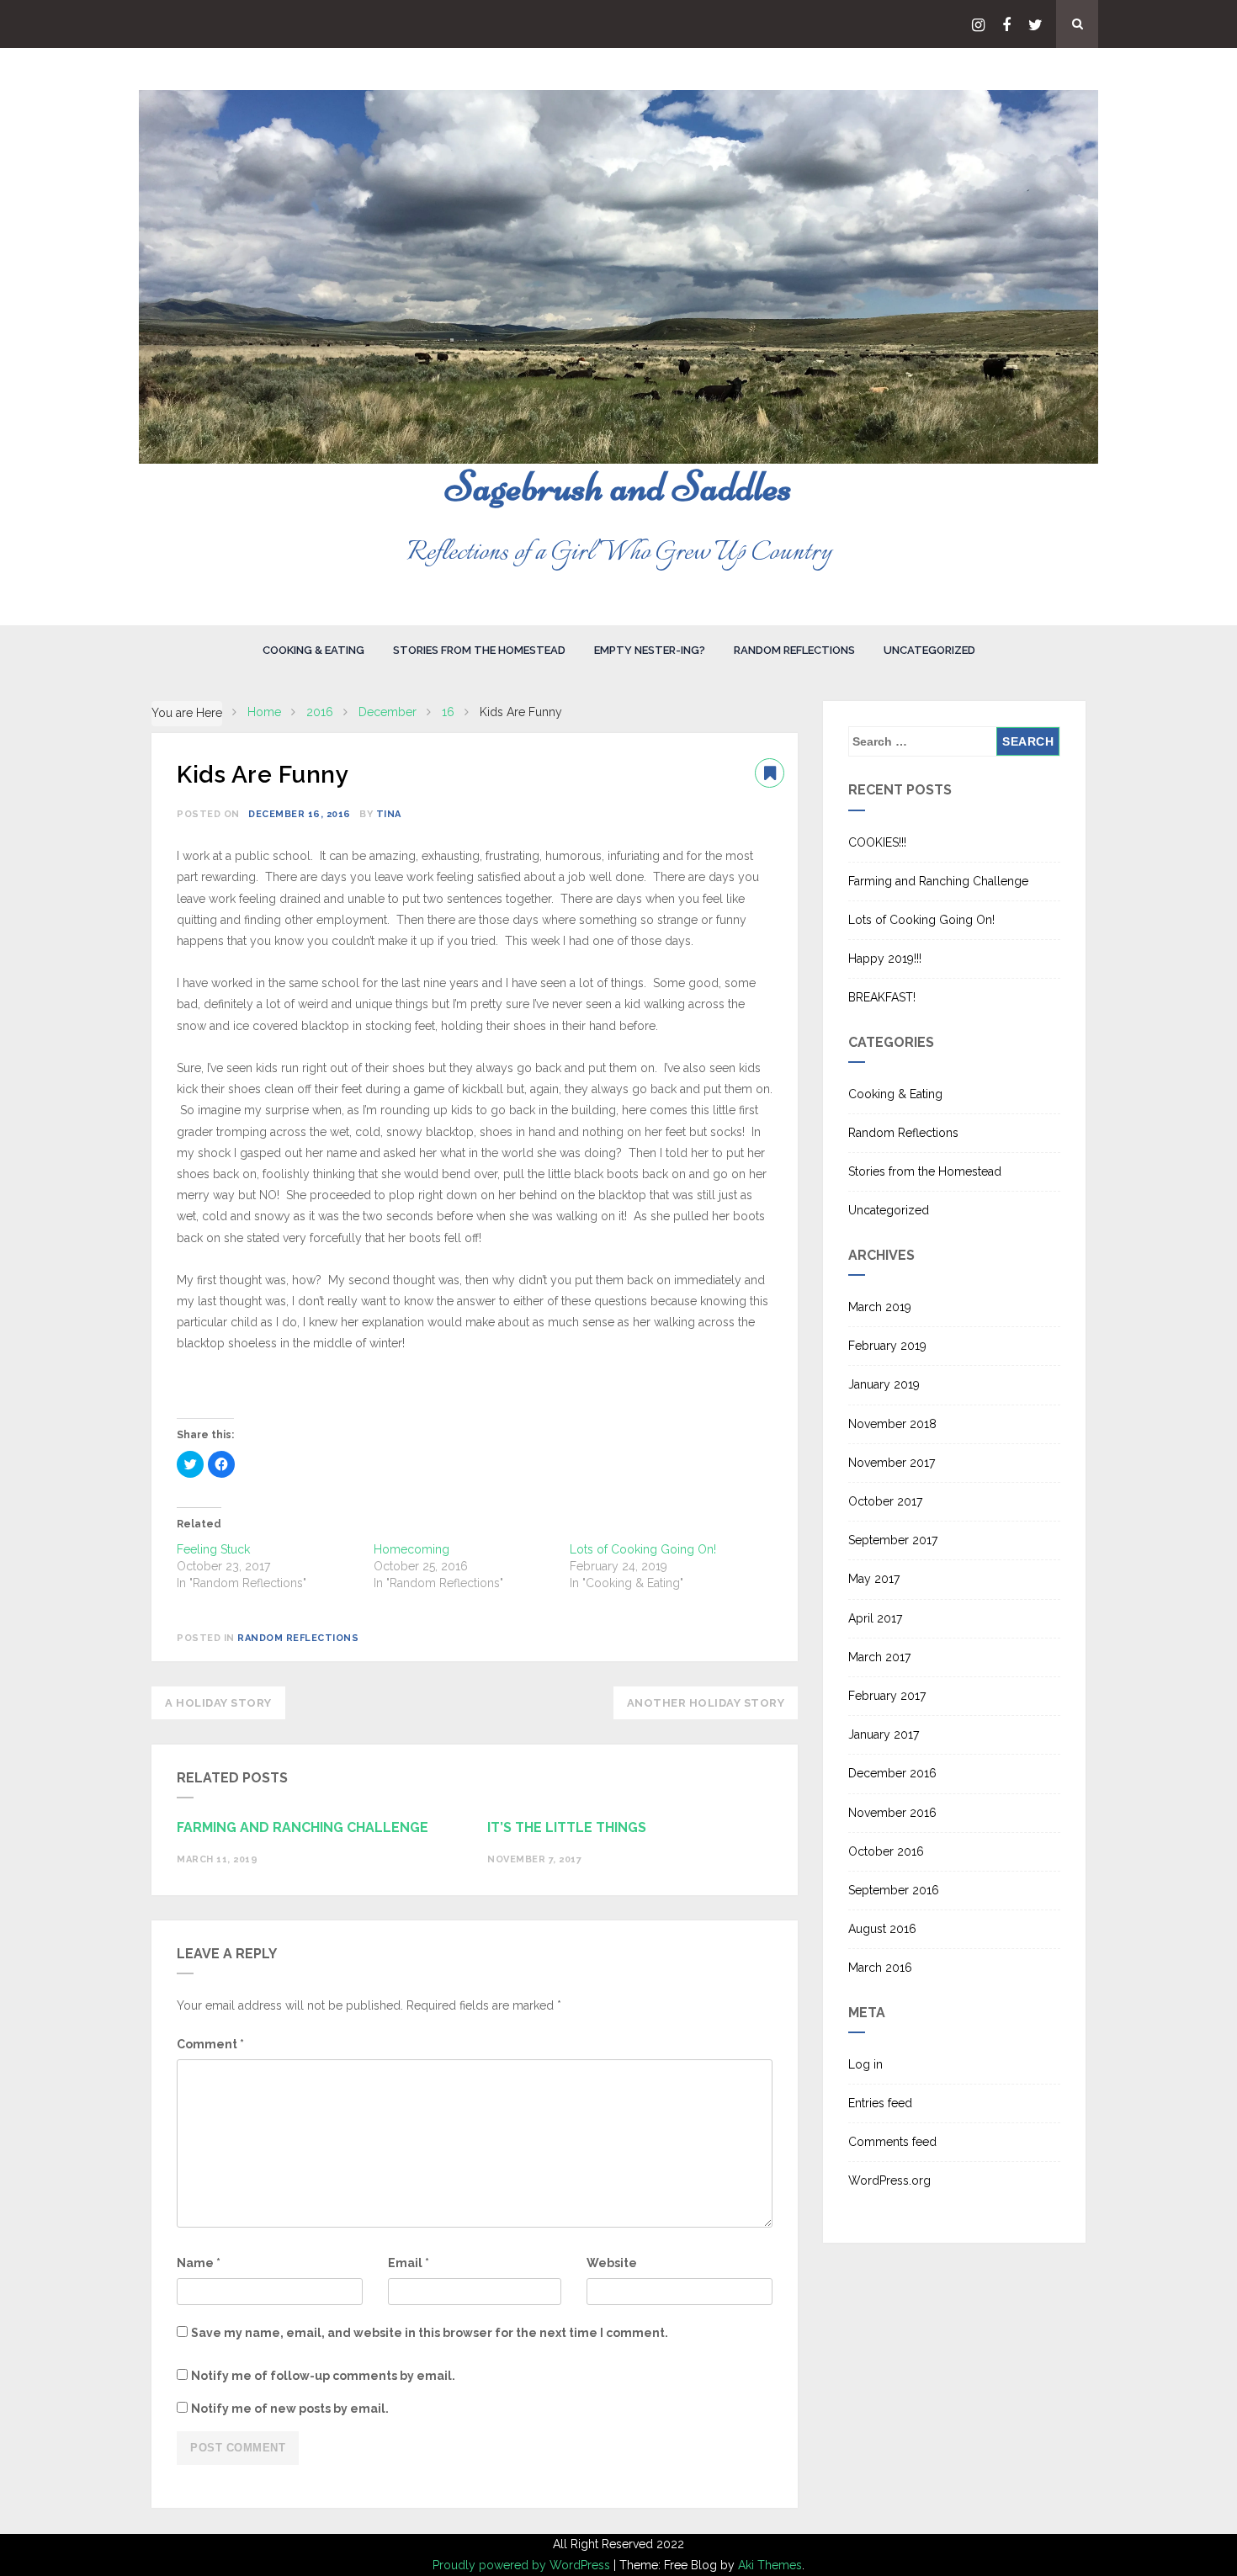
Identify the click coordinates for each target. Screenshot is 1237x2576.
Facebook (1006, 25)
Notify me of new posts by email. (290, 2409)
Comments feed (892, 2142)
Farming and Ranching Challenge (938, 881)
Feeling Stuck (213, 1549)
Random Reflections (794, 650)
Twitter (1035, 25)
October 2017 (885, 1501)
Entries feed (880, 2103)
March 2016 (880, 1968)
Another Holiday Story (706, 1703)
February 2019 (887, 1346)
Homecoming (411, 1549)
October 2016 (886, 1851)
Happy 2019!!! (885, 959)
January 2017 (884, 1734)
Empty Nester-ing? (650, 650)
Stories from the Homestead (479, 650)
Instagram (978, 25)
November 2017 (892, 1463)
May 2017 (874, 1579)
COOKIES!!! (877, 842)
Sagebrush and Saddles (618, 486)
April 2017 (875, 1618)
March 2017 (879, 1657)
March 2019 (880, 1307)
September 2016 (894, 1890)
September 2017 (893, 1540)
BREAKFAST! (882, 997)
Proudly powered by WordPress (523, 2565)
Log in (865, 2064)
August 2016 (882, 1929)
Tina (389, 814)
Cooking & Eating (313, 650)
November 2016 (892, 1813)
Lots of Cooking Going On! (643, 1549)
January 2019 (884, 1384)
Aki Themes (770, 2565)
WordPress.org (889, 2180)
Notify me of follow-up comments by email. (323, 2376)
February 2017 (887, 1696)
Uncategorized (929, 650)
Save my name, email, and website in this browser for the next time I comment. (430, 2333)
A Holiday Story (218, 1703)
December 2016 (892, 1773)
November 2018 (892, 1424)
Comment (210, 2044)
